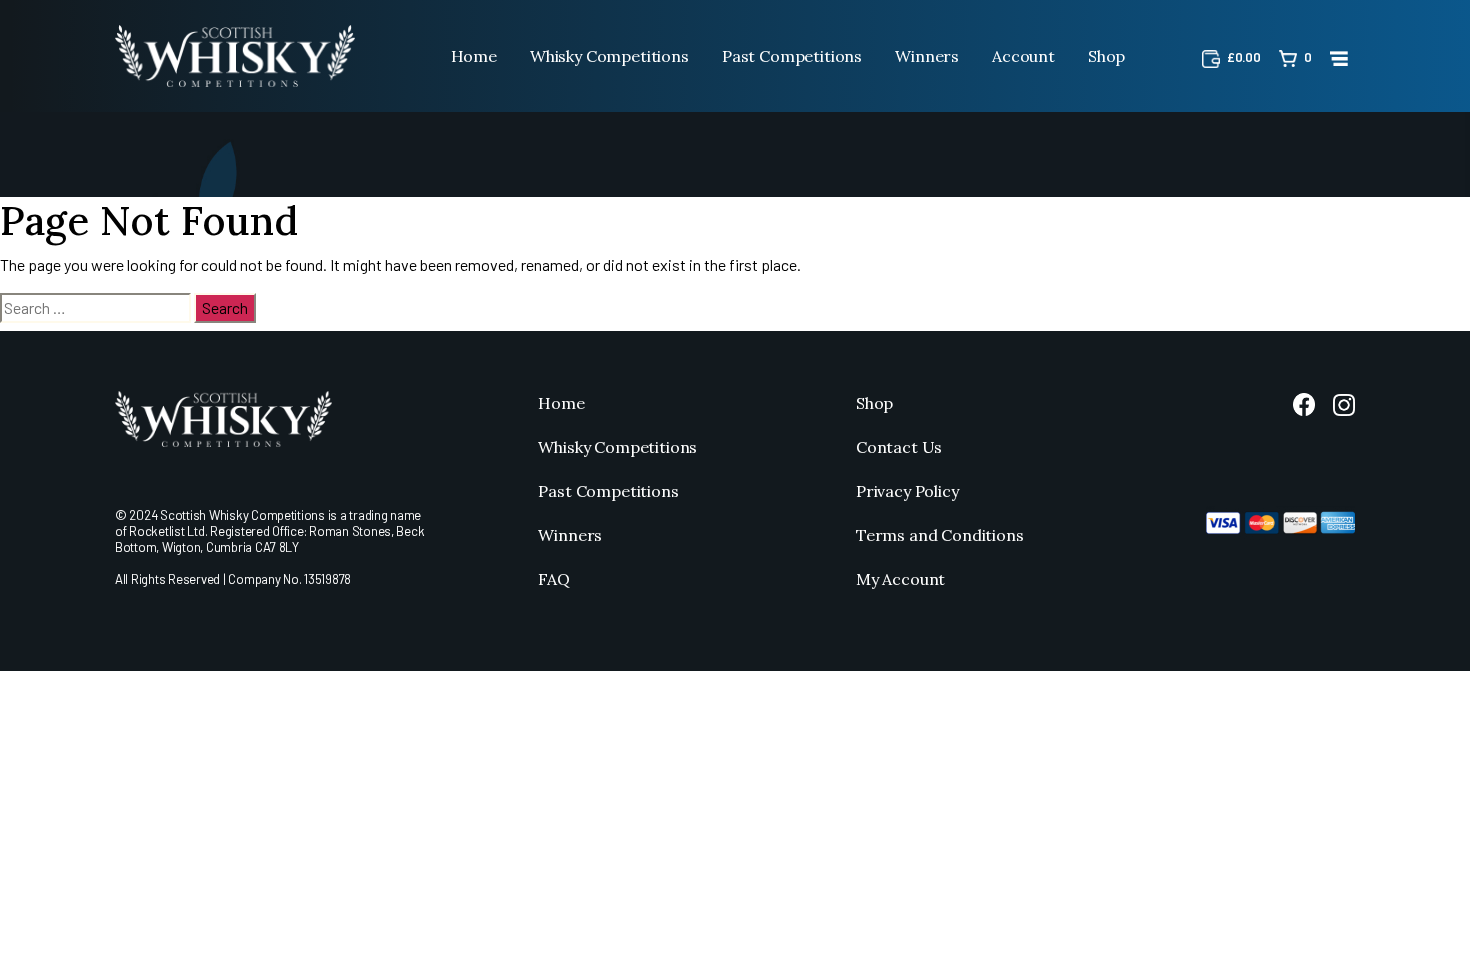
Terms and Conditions (940, 535)
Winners (927, 56)
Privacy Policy (907, 491)
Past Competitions (792, 56)
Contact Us (899, 447)
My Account (900, 579)
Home (474, 56)
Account (1023, 56)
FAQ (554, 579)
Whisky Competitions (609, 56)
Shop (1106, 56)
